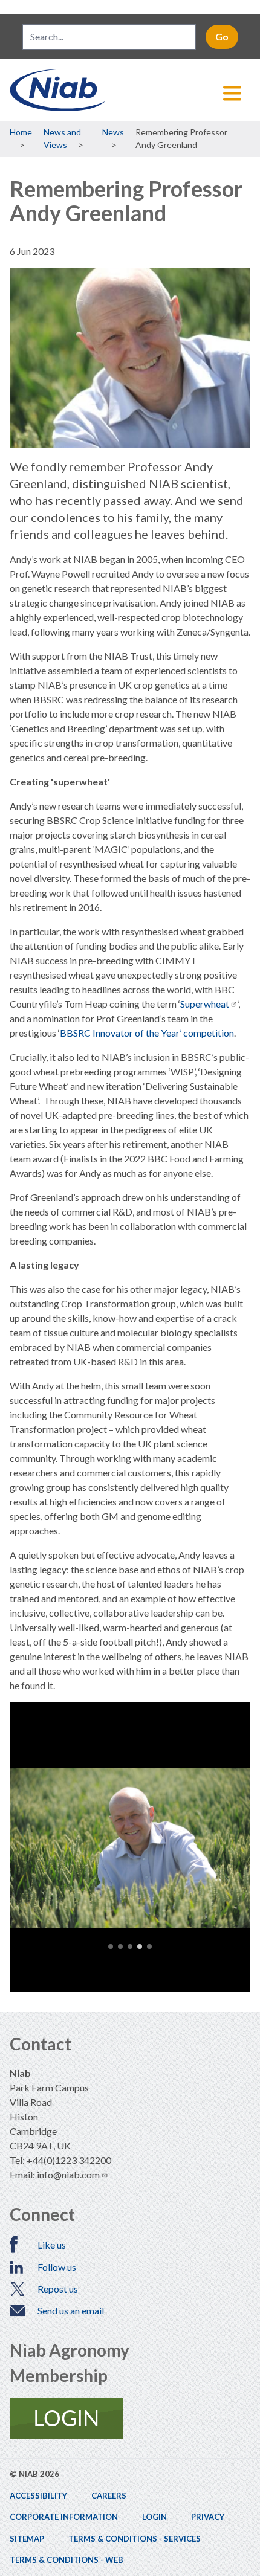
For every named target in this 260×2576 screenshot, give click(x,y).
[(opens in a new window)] (130, 2418)
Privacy (208, 2517)
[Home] (130, 90)
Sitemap (27, 2539)
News (113, 132)
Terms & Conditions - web (67, 2560)
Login (154, 2517)
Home (21, 132)
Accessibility (38, 2496)
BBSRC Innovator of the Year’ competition (147, 1033)
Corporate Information (64, 2517)
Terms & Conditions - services (135, 2539)
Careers (109, 2496)
